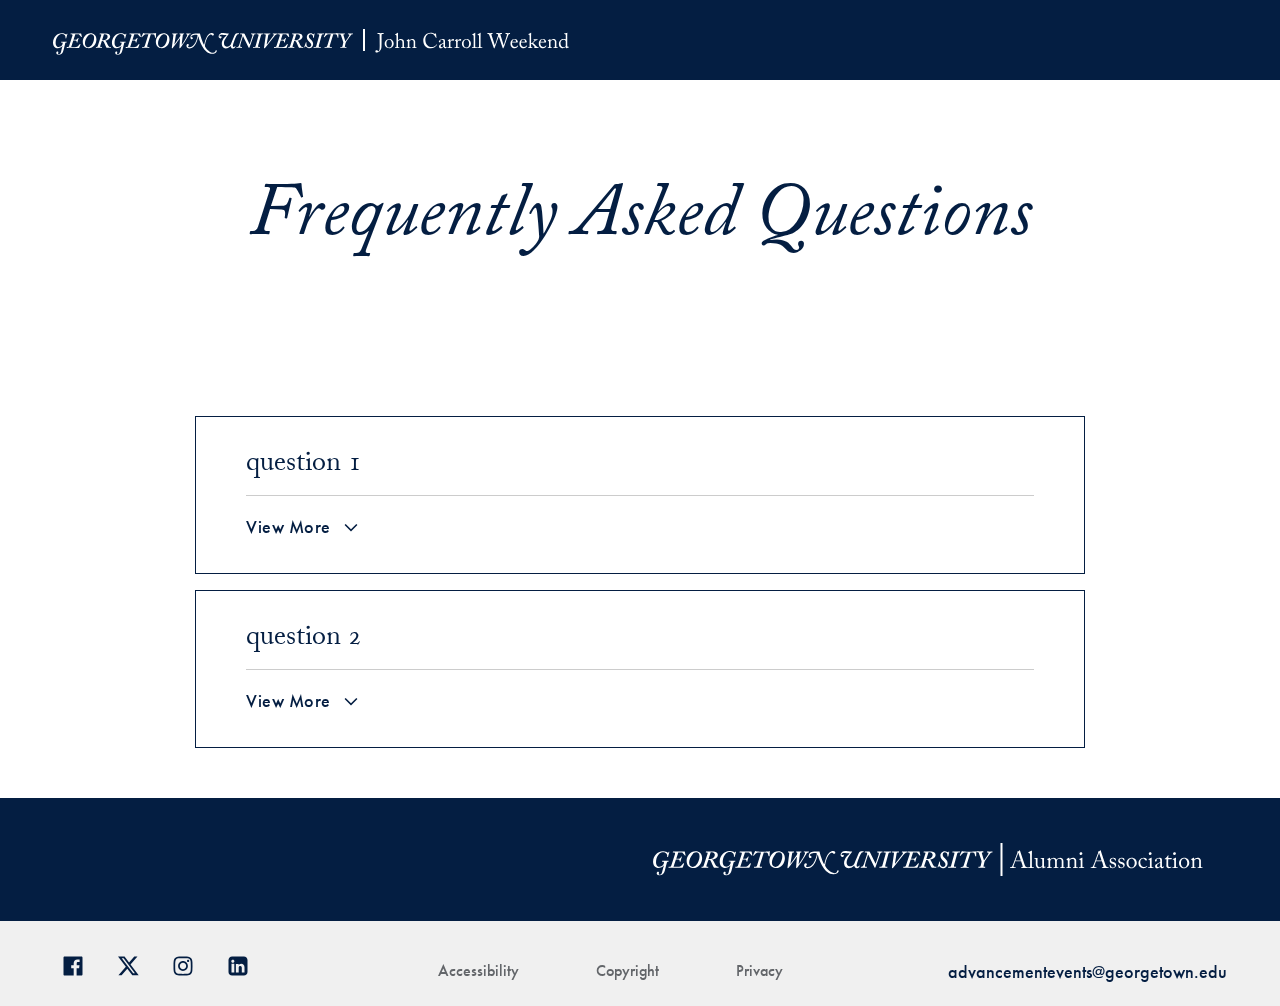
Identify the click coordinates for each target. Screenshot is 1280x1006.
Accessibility (478, 970)
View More (288, 527)
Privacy (759, 970)
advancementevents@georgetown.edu (1087, 971)
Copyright (627, 970)
